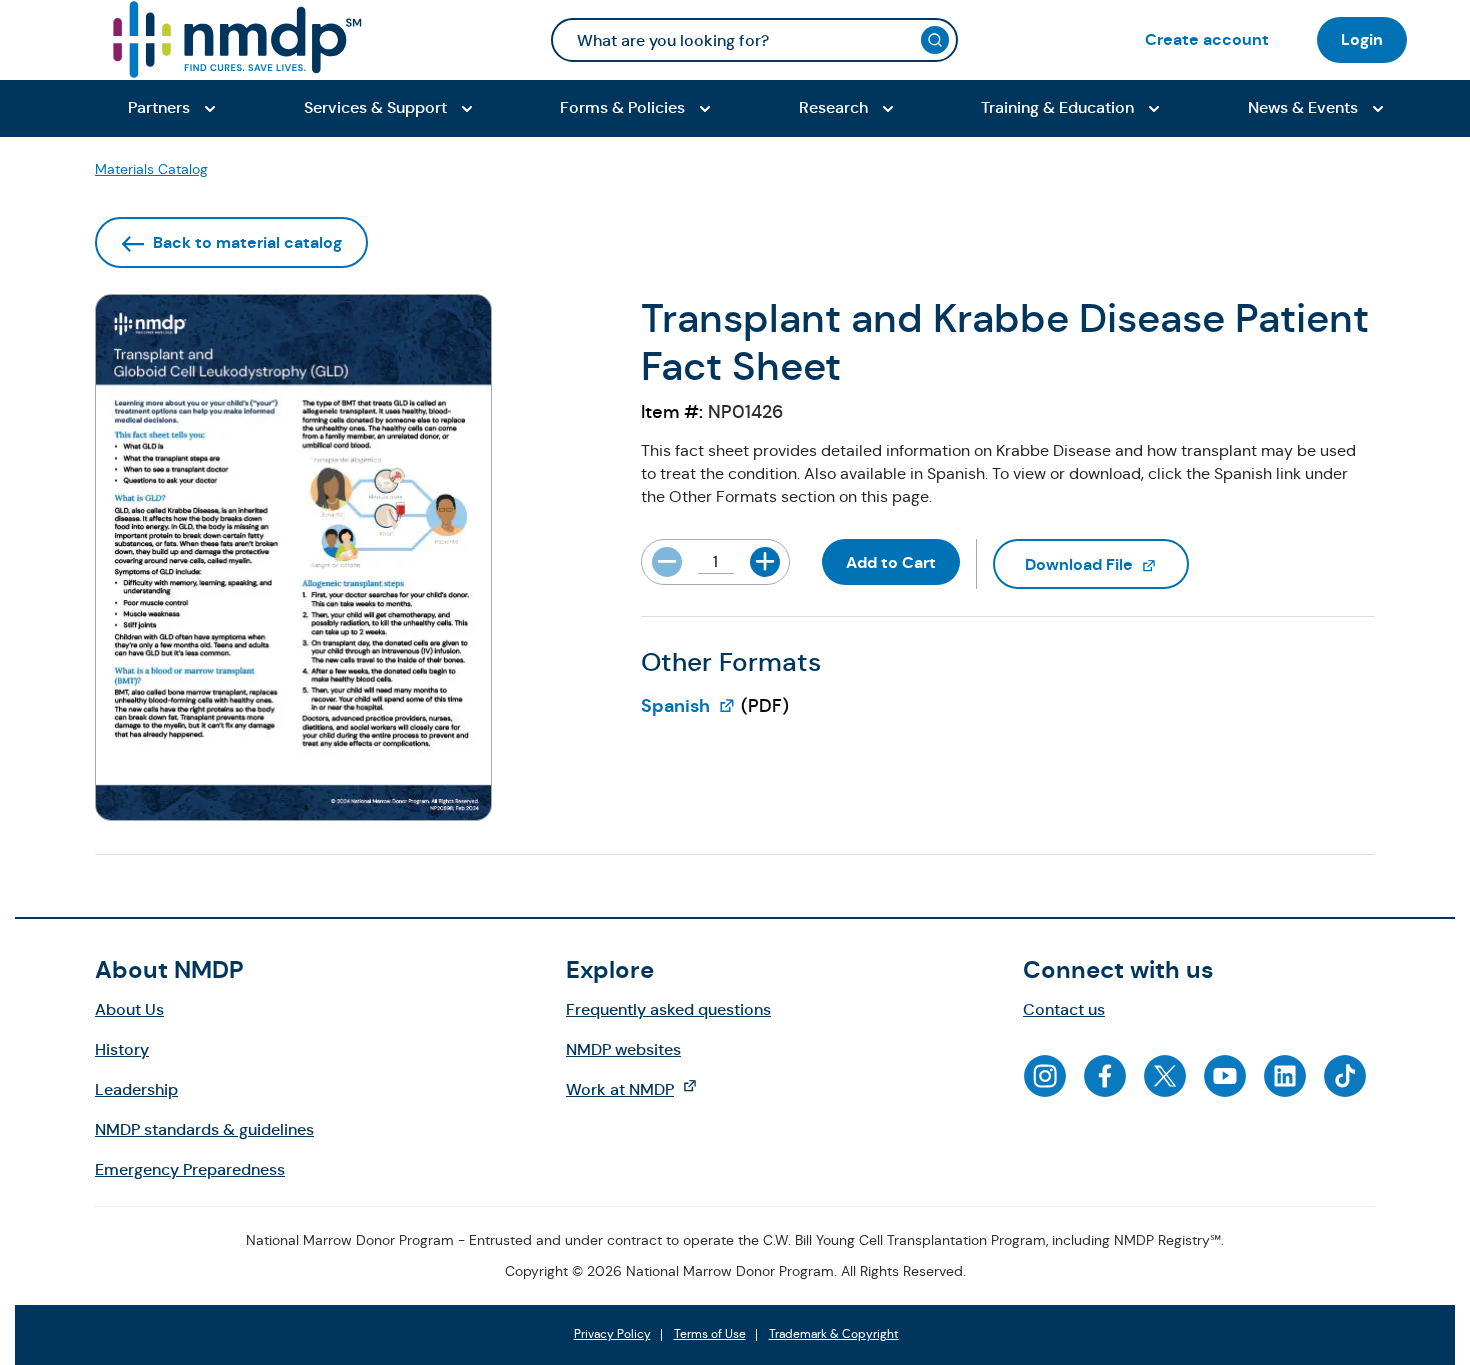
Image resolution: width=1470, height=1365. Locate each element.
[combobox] (754, 40)
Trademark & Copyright (834, 1335)
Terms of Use (710, 1335)
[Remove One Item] (667, 562)
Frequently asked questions (668, 1009)
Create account (1207, 39)
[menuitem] (1207, 39)
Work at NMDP (641, 1089)
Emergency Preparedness (190, 1169)
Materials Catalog (151, 169)
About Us (129, 1009)
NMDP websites (623, 1049)
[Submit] (935, 40)
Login (1362, 39)
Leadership (136, 1089)
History (122, 1049)
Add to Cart (891, 562)
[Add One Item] (765, 562)
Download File (1107, 564)
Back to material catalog (247, 242)
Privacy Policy (612, 1335)
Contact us (1064, 1009)
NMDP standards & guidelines (204, 1129)
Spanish (688, 706)
